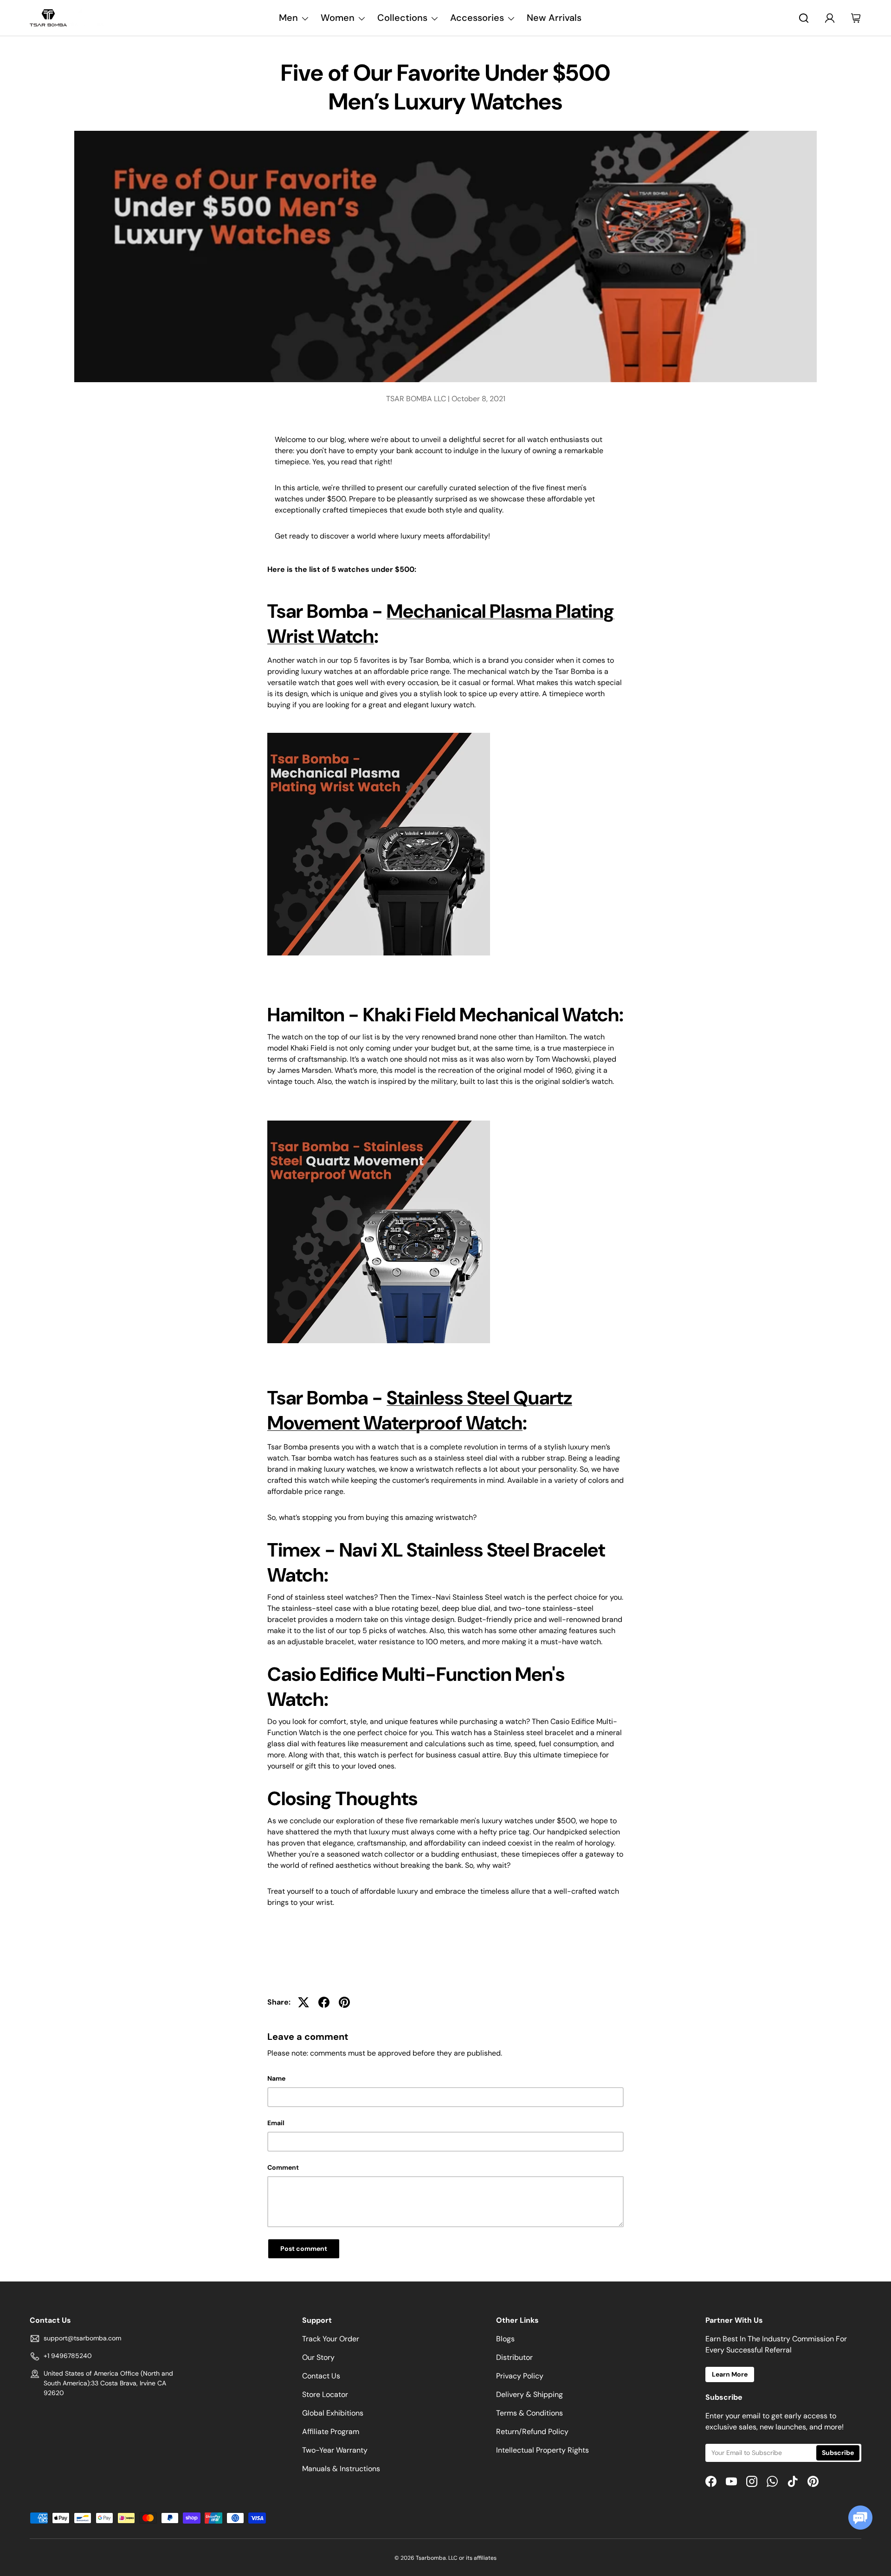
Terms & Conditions (529, 2413)
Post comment (304, 2249)
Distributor (514, 2357)
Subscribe (838, 2453)
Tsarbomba (431, 2558)
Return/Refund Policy (532, 2432)
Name (276, 2078)
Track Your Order (331, 2339)
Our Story (318, 2357)
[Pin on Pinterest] (344, 2002)
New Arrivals (554, 18)
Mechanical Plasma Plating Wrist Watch (441, 624)
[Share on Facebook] (324, 2002)
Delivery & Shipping (529, 2394)
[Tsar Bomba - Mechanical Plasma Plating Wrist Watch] (379, 731)
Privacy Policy (520, 2376)
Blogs (505, 2339)
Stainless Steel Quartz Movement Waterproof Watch (420, 1410)
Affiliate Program (331, 2432)
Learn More (730, 2374)
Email (276, 2123)
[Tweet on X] (303, 2002)
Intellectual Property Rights (542, 2450)
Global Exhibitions (333, 2413)
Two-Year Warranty (335, 2450)
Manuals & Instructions (341, 2469)
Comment (283, 2167)
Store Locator (325, 2394)
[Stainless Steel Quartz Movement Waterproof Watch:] (379, 1118)
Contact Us (321, 2376)
